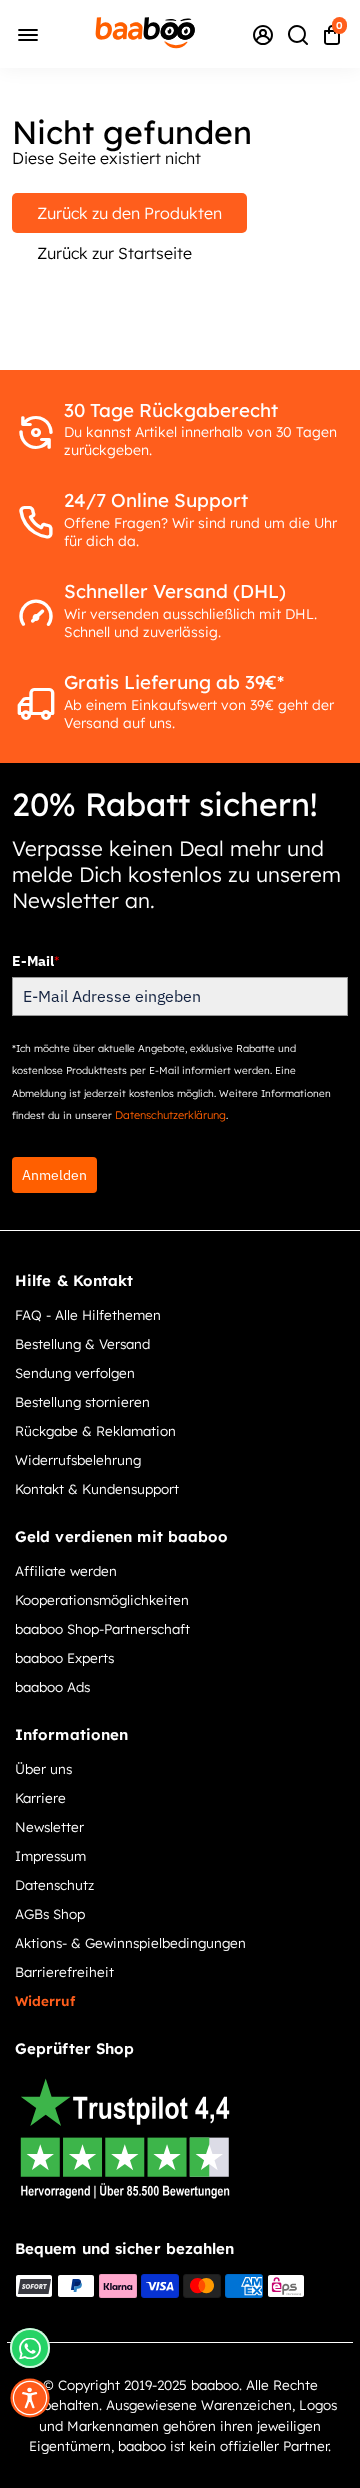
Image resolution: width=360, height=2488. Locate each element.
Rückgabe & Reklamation (95, 1430)
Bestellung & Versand (82, 1343)
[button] (30, 2398)
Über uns (43, 1768)
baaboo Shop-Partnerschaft (102, 1628)
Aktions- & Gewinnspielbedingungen (130, 1942)
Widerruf (45, 2000)
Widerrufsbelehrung (78, 1459)
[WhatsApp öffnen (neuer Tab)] (30, 2348)
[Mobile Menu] (28, 33)
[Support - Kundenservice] (263, 34)
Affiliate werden (66, 1570)
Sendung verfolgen (75, 1372)
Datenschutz (54, 1884)
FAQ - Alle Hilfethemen (88, 1314)
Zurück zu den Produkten (129, 213)
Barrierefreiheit (64, 1971)
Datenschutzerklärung (170, 1115)
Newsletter (49, 1826)
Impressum (50, 1855)
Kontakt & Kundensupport (97, 1488)
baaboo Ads (52, 1686)
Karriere (40, 1797)
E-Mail (35, 961)
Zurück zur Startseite (114, 253)
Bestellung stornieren (82, 1401)
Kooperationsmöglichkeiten (102, 1599)
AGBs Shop (50, 1913)
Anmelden (54, 1175)
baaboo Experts (64, 1657)
